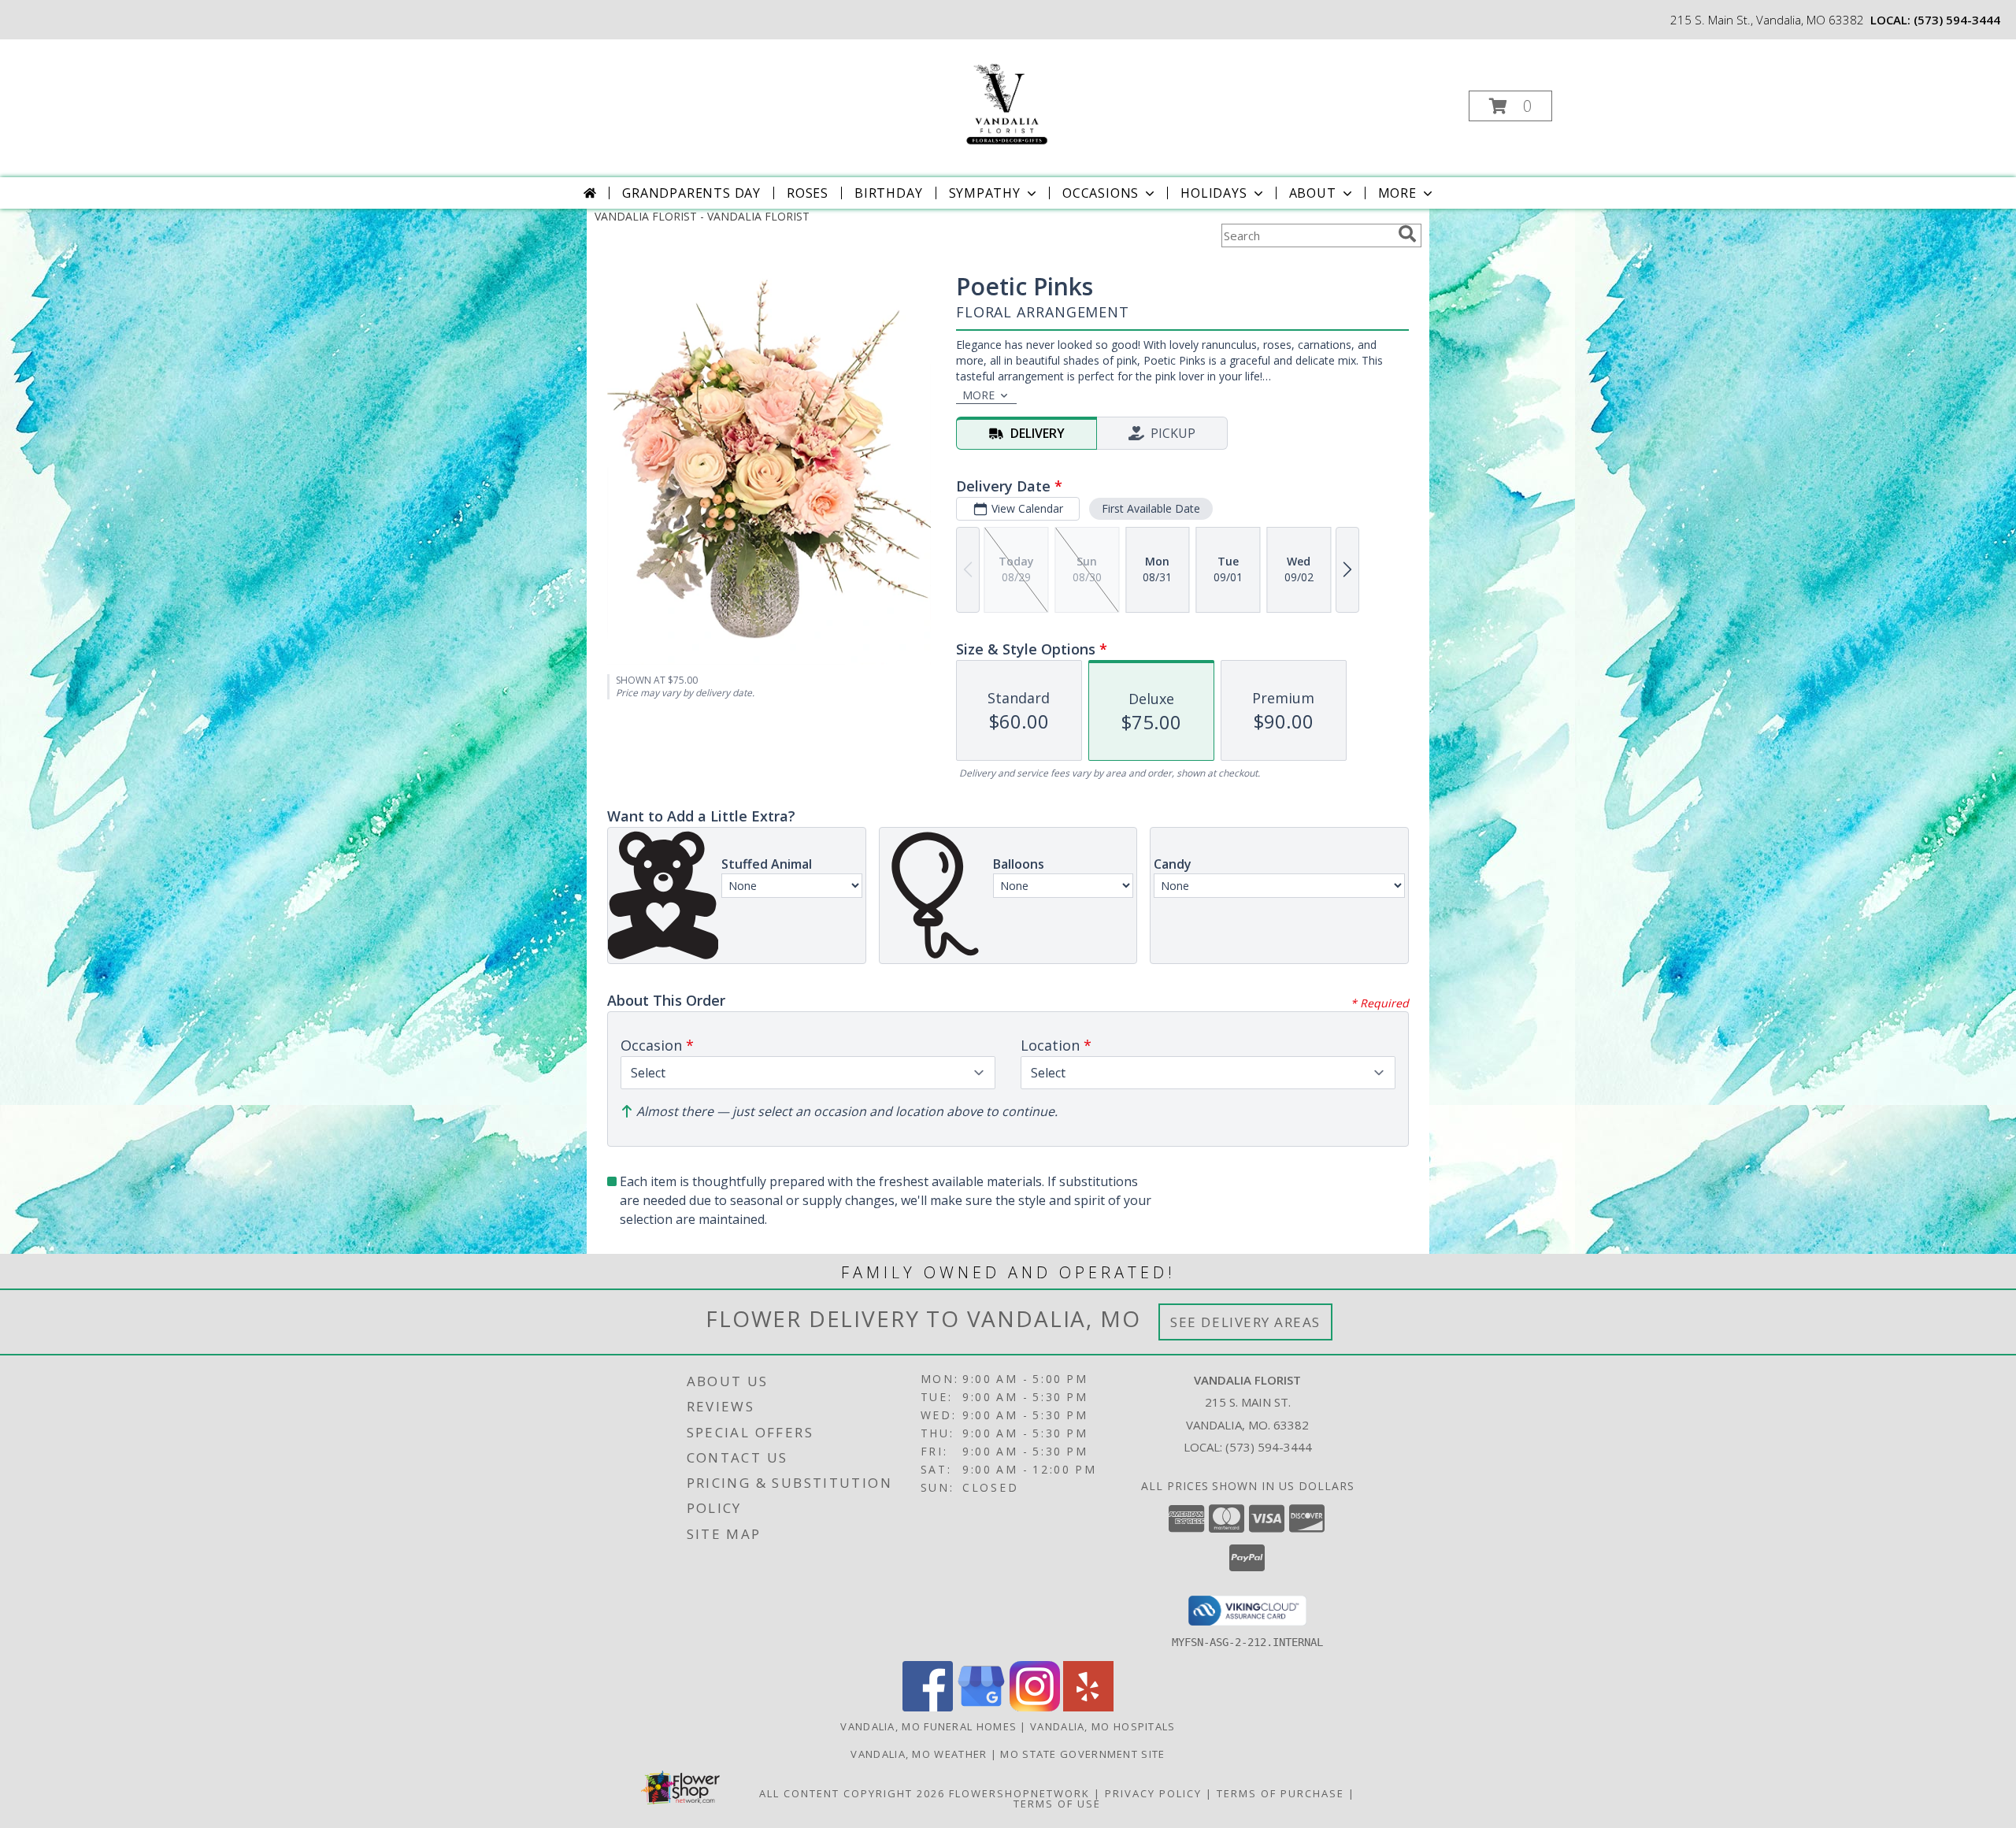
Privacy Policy (1153, 1793)
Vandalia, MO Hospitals (1103, 1726)
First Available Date (1151, 508)
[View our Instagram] (1035, 1707)
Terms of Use (1057, 1804)
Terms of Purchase (1280, 1793)
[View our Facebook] (928, 1707)
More (1397, 193)
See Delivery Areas (1245, 1322)
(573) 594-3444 (1957, 20)
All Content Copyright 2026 (852, 1793)
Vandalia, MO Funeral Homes (928, 1726)
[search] (1407, 234)
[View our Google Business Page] (981, 1707)
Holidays (1214, 193)
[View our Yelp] (1088, 1707)
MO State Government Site (1082, 1754)
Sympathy (985, 193)
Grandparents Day (691, 193)
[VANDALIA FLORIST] (1006, 101)
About (1313, 193)
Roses (808, 193)
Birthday (888, 193)
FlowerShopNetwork (1019, 1793)
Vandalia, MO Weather (919, 1754)
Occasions (1101, 193)
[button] (1510, 106)
